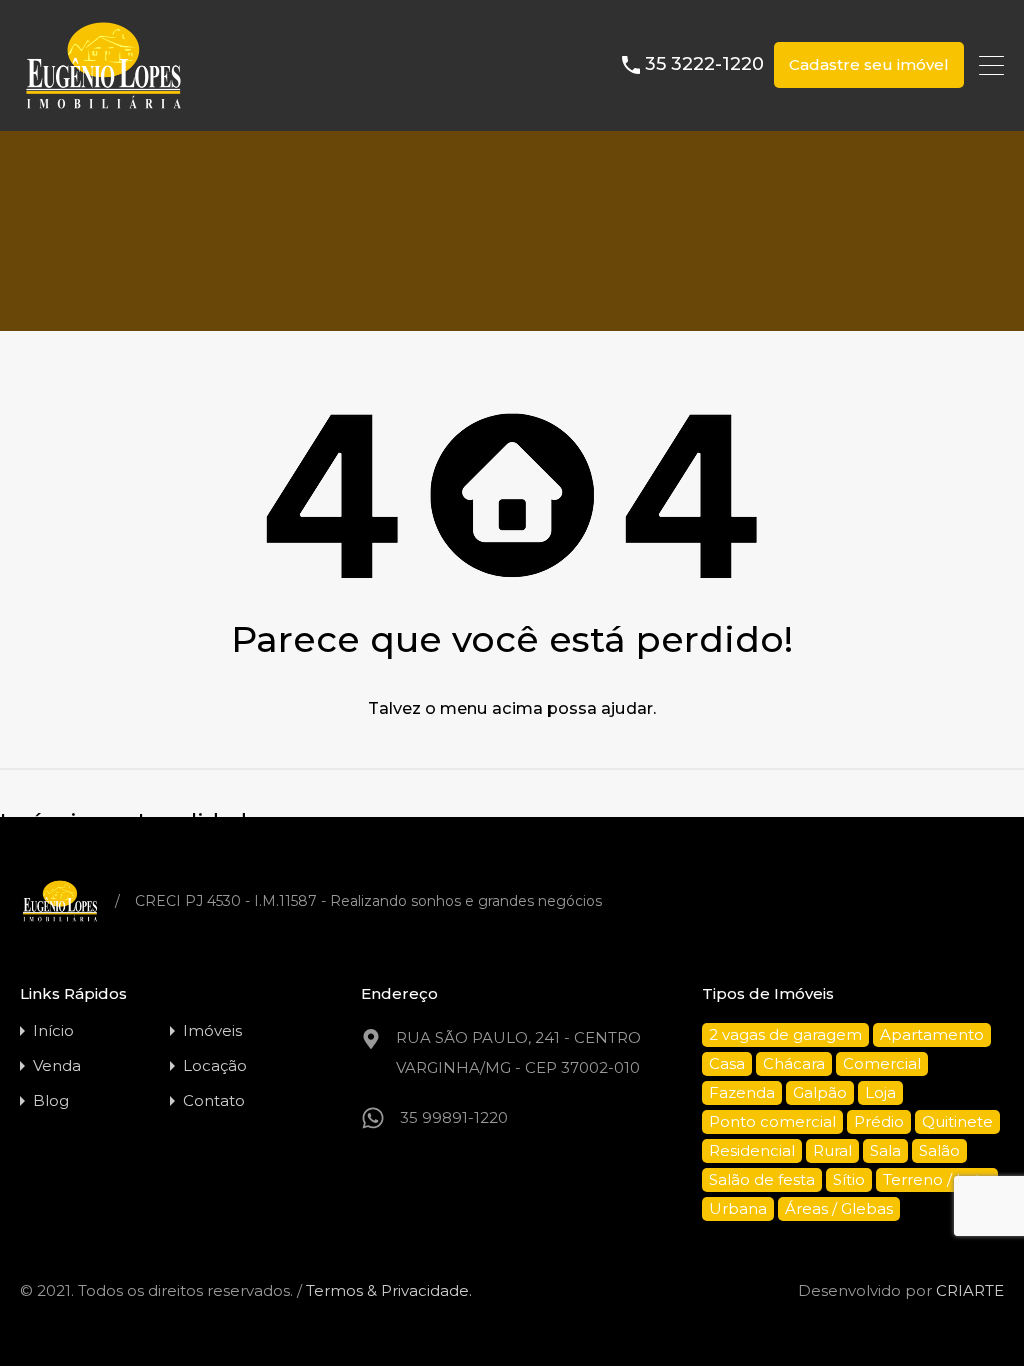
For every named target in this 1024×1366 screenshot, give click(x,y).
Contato (214, 1100)
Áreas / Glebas (839, 1208)
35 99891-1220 (454, 1117)
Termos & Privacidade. (389, 1290)
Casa (727, 1063)
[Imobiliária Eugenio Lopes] (103, 106)
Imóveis (212, 1030)
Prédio (879, 1121)
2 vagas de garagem (785, 1034)
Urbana (738, 1208)
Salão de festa (762, 1179)
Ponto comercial (772, 1121)
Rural (832, 1150)
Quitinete (957, 1121)
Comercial (882, 1063)
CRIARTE (970, 1290)
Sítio (849, 1179)
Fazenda (742, 1092)
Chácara (794, 1063)
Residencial (752, 1150)
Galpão (820, 1092)
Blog (51, 1100)
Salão (939, 1150)
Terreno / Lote (937, 1179)
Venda (57, 1065)
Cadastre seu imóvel (869, 64)
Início (53, 1030)
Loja (880, 1092)
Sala (885, 1150)
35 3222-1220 (704, 64)
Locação (215, 1065)
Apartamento (932, 1034)
